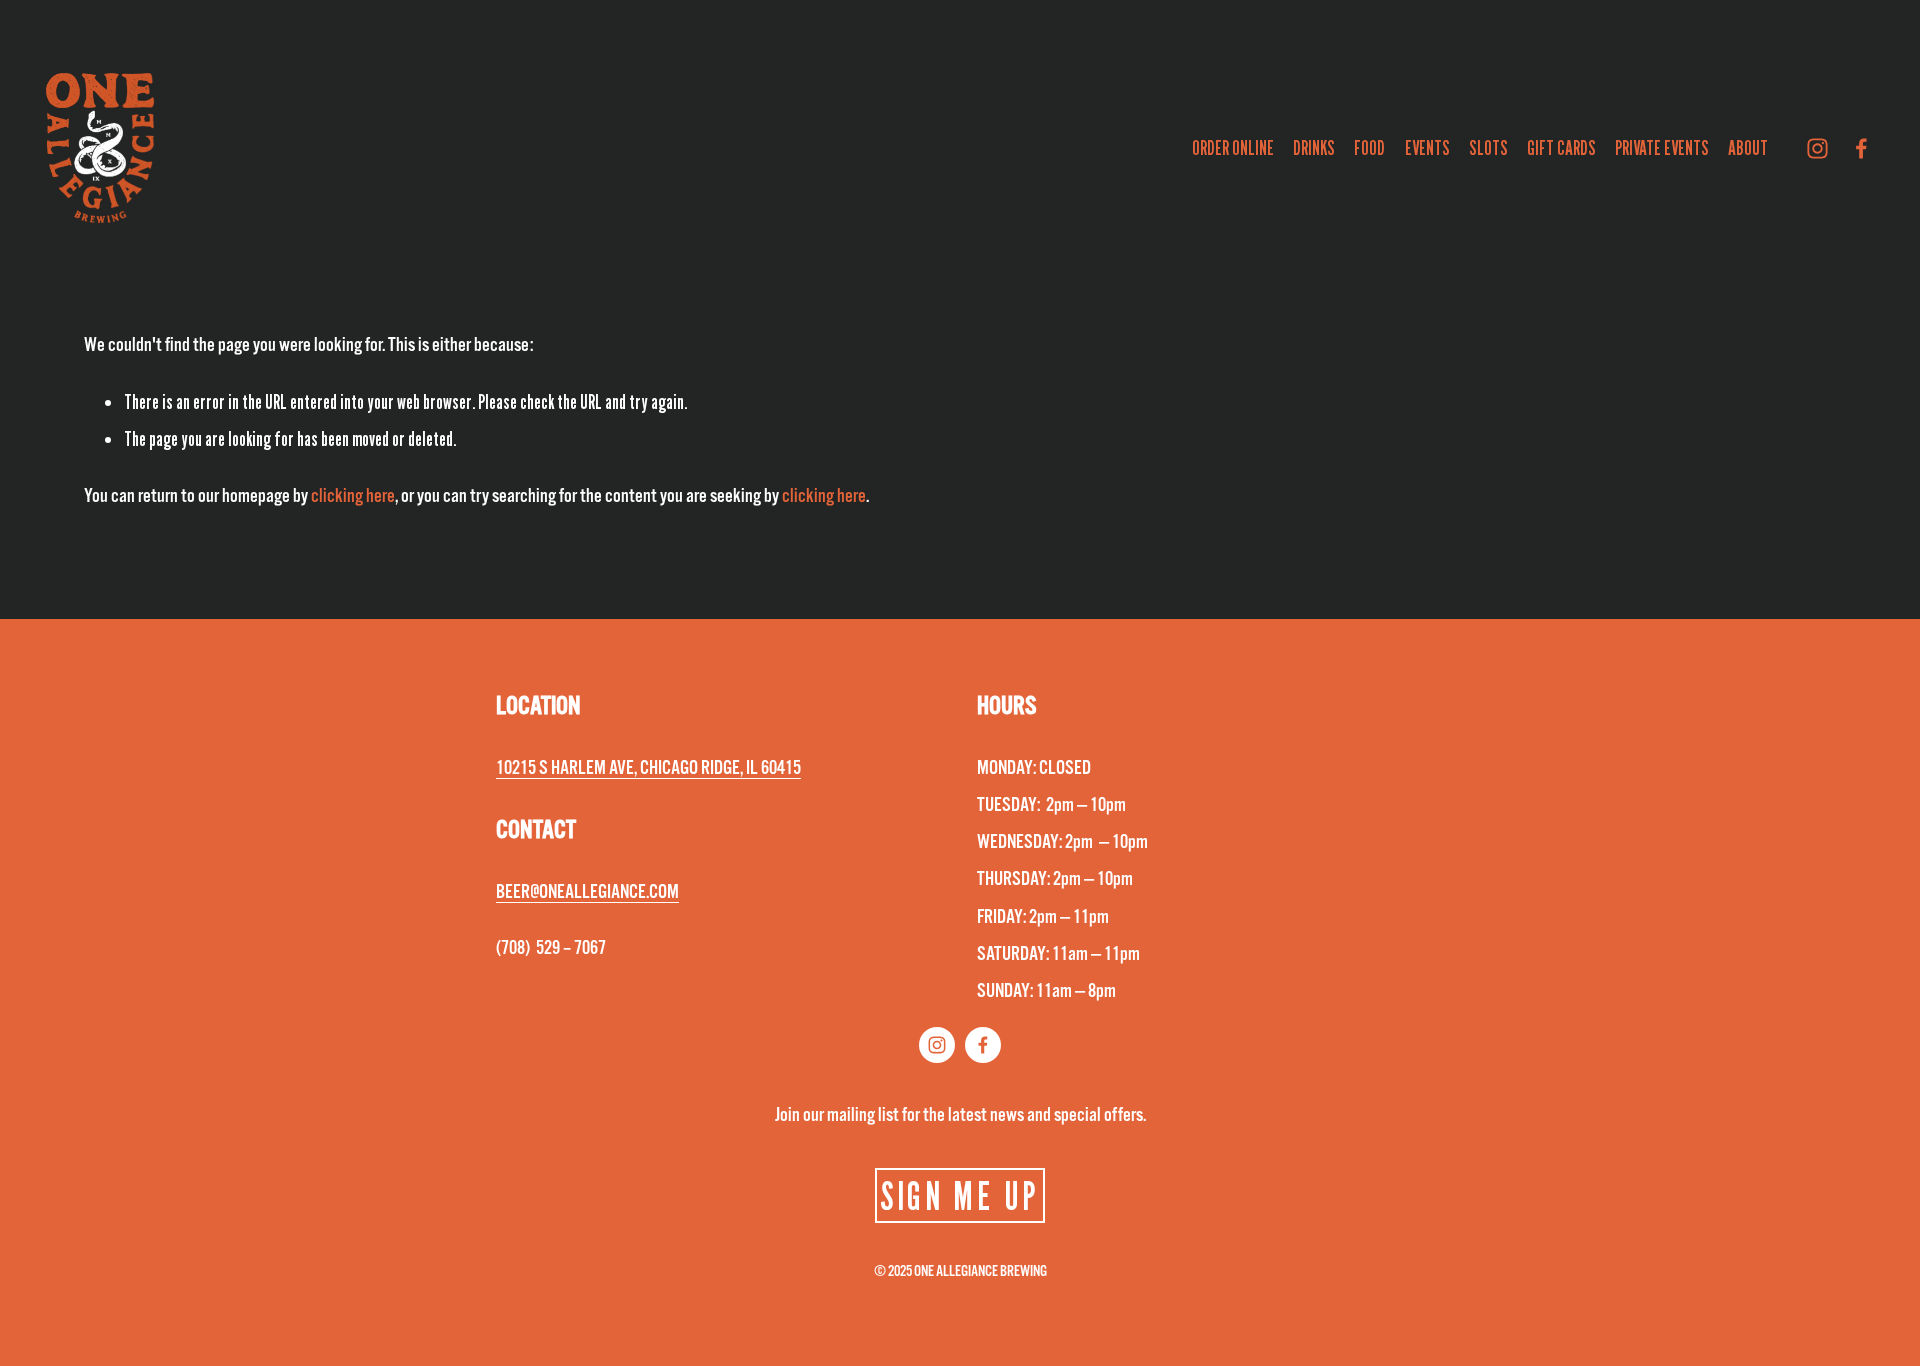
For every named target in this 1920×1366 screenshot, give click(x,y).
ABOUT (1748, 148)
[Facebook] (1861, 148)
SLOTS (1488, 148)
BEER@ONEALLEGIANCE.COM (587, 892)
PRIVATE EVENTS (1662, 148)
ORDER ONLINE (1233, 148)
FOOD (1369, 148)
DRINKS (1314, 148)
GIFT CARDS (1561, 148)
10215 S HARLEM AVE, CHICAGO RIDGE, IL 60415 (648, 768)
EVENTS (1427, 148)
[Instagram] (1817, 148)
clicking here (353, 496)
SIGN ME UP (960, 1195)
